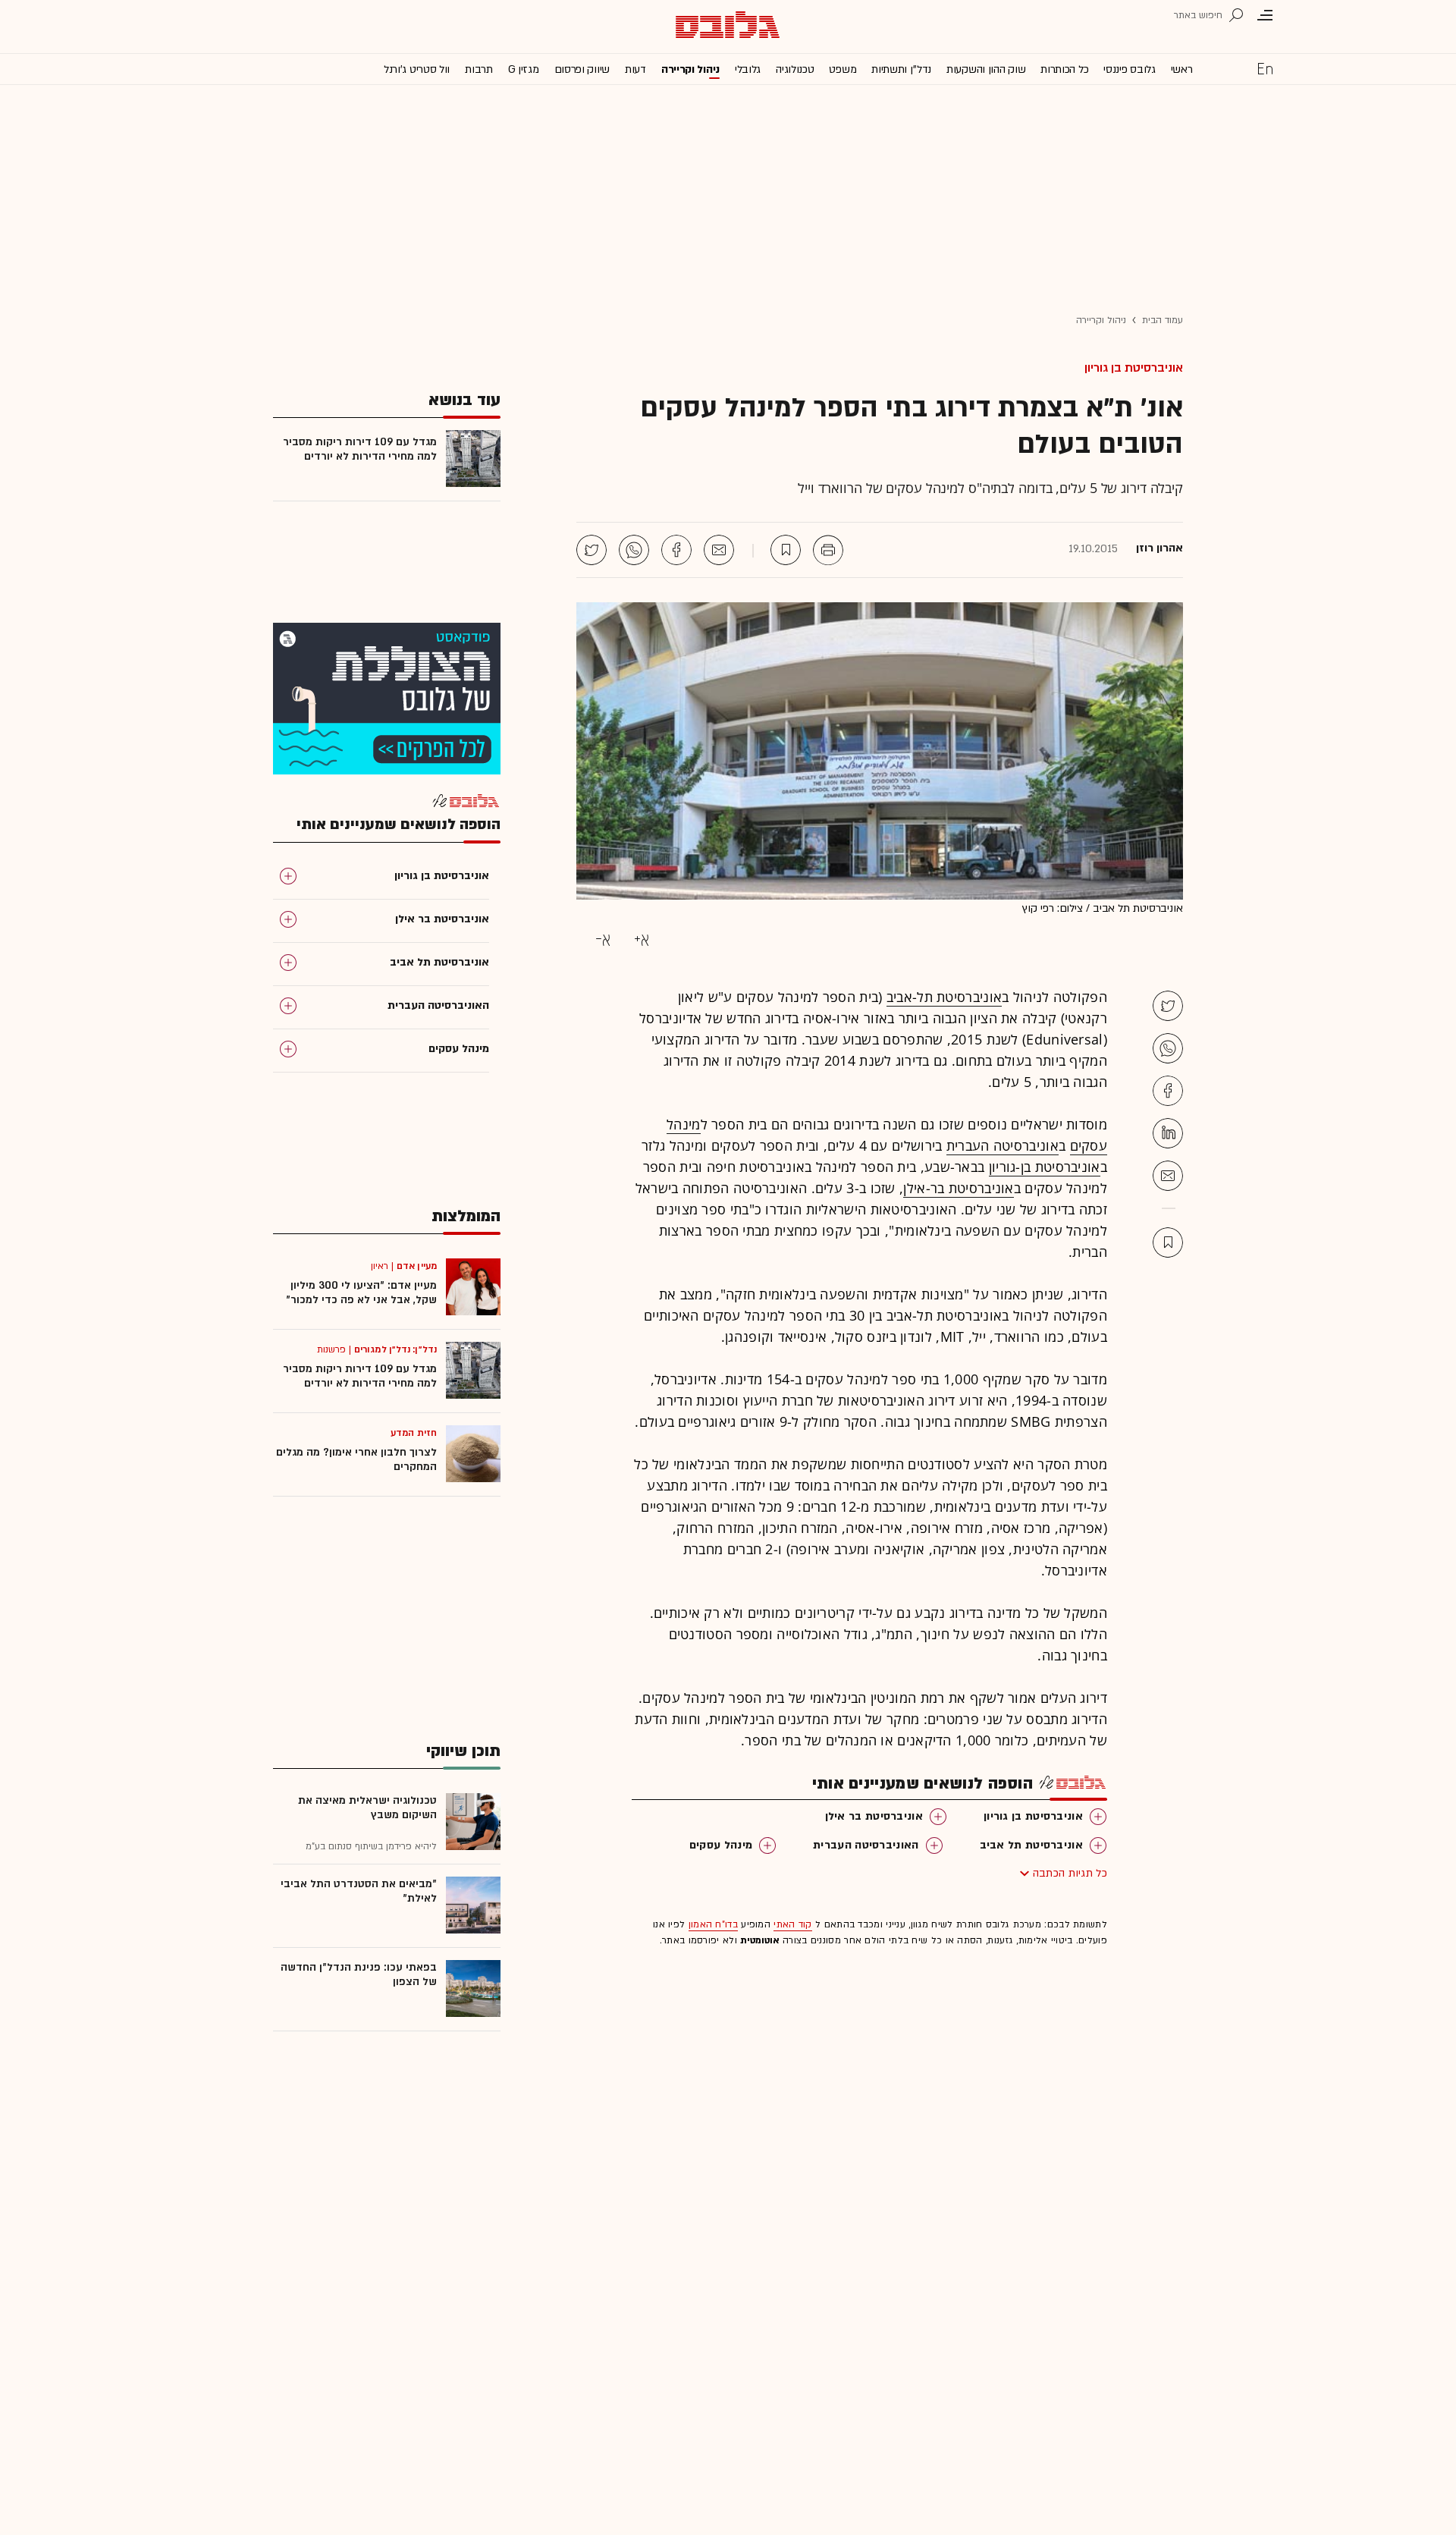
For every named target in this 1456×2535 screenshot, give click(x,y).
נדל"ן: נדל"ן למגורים (395, 1349)
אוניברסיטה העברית (1003, 1145)
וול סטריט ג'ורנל (417, 69)
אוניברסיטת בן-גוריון (1045, 1167)
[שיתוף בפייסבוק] (676, 550)
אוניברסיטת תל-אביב (944, 997)
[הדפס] (828, 550)
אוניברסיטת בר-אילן (958, 1188)
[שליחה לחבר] (719, 550)
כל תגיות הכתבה (1070, 1873)
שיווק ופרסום (582, 69)
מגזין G (524, 69)
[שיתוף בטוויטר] (591, 550)
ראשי (1182, 69)
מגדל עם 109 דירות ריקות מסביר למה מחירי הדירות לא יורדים (360, 449)
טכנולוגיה (795, 69)
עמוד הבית (1163, 320)
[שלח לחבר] (1168, 1176)
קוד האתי (792, 1924)
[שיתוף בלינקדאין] (1168, 1133)
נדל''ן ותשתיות (901, 69)
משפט (843, 69)
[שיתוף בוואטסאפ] (634, 550)
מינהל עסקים (721, 1845)
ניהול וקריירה (690, 69)
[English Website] (1265, 68)
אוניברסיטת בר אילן (874, 1816)
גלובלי (748, 69)
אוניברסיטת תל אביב (1031, 1845)
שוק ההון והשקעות (986, 69)
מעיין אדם (417, 1266)
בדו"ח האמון (713, 1924)
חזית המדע (414, 1433)
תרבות (479, 69)
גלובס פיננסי (1129, 69)
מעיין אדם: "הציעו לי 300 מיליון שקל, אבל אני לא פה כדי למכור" (361, 1293)
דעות (635, 69)
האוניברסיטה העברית (866, 1845)
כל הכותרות (1064, 69)
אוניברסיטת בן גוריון (1134, 368)
